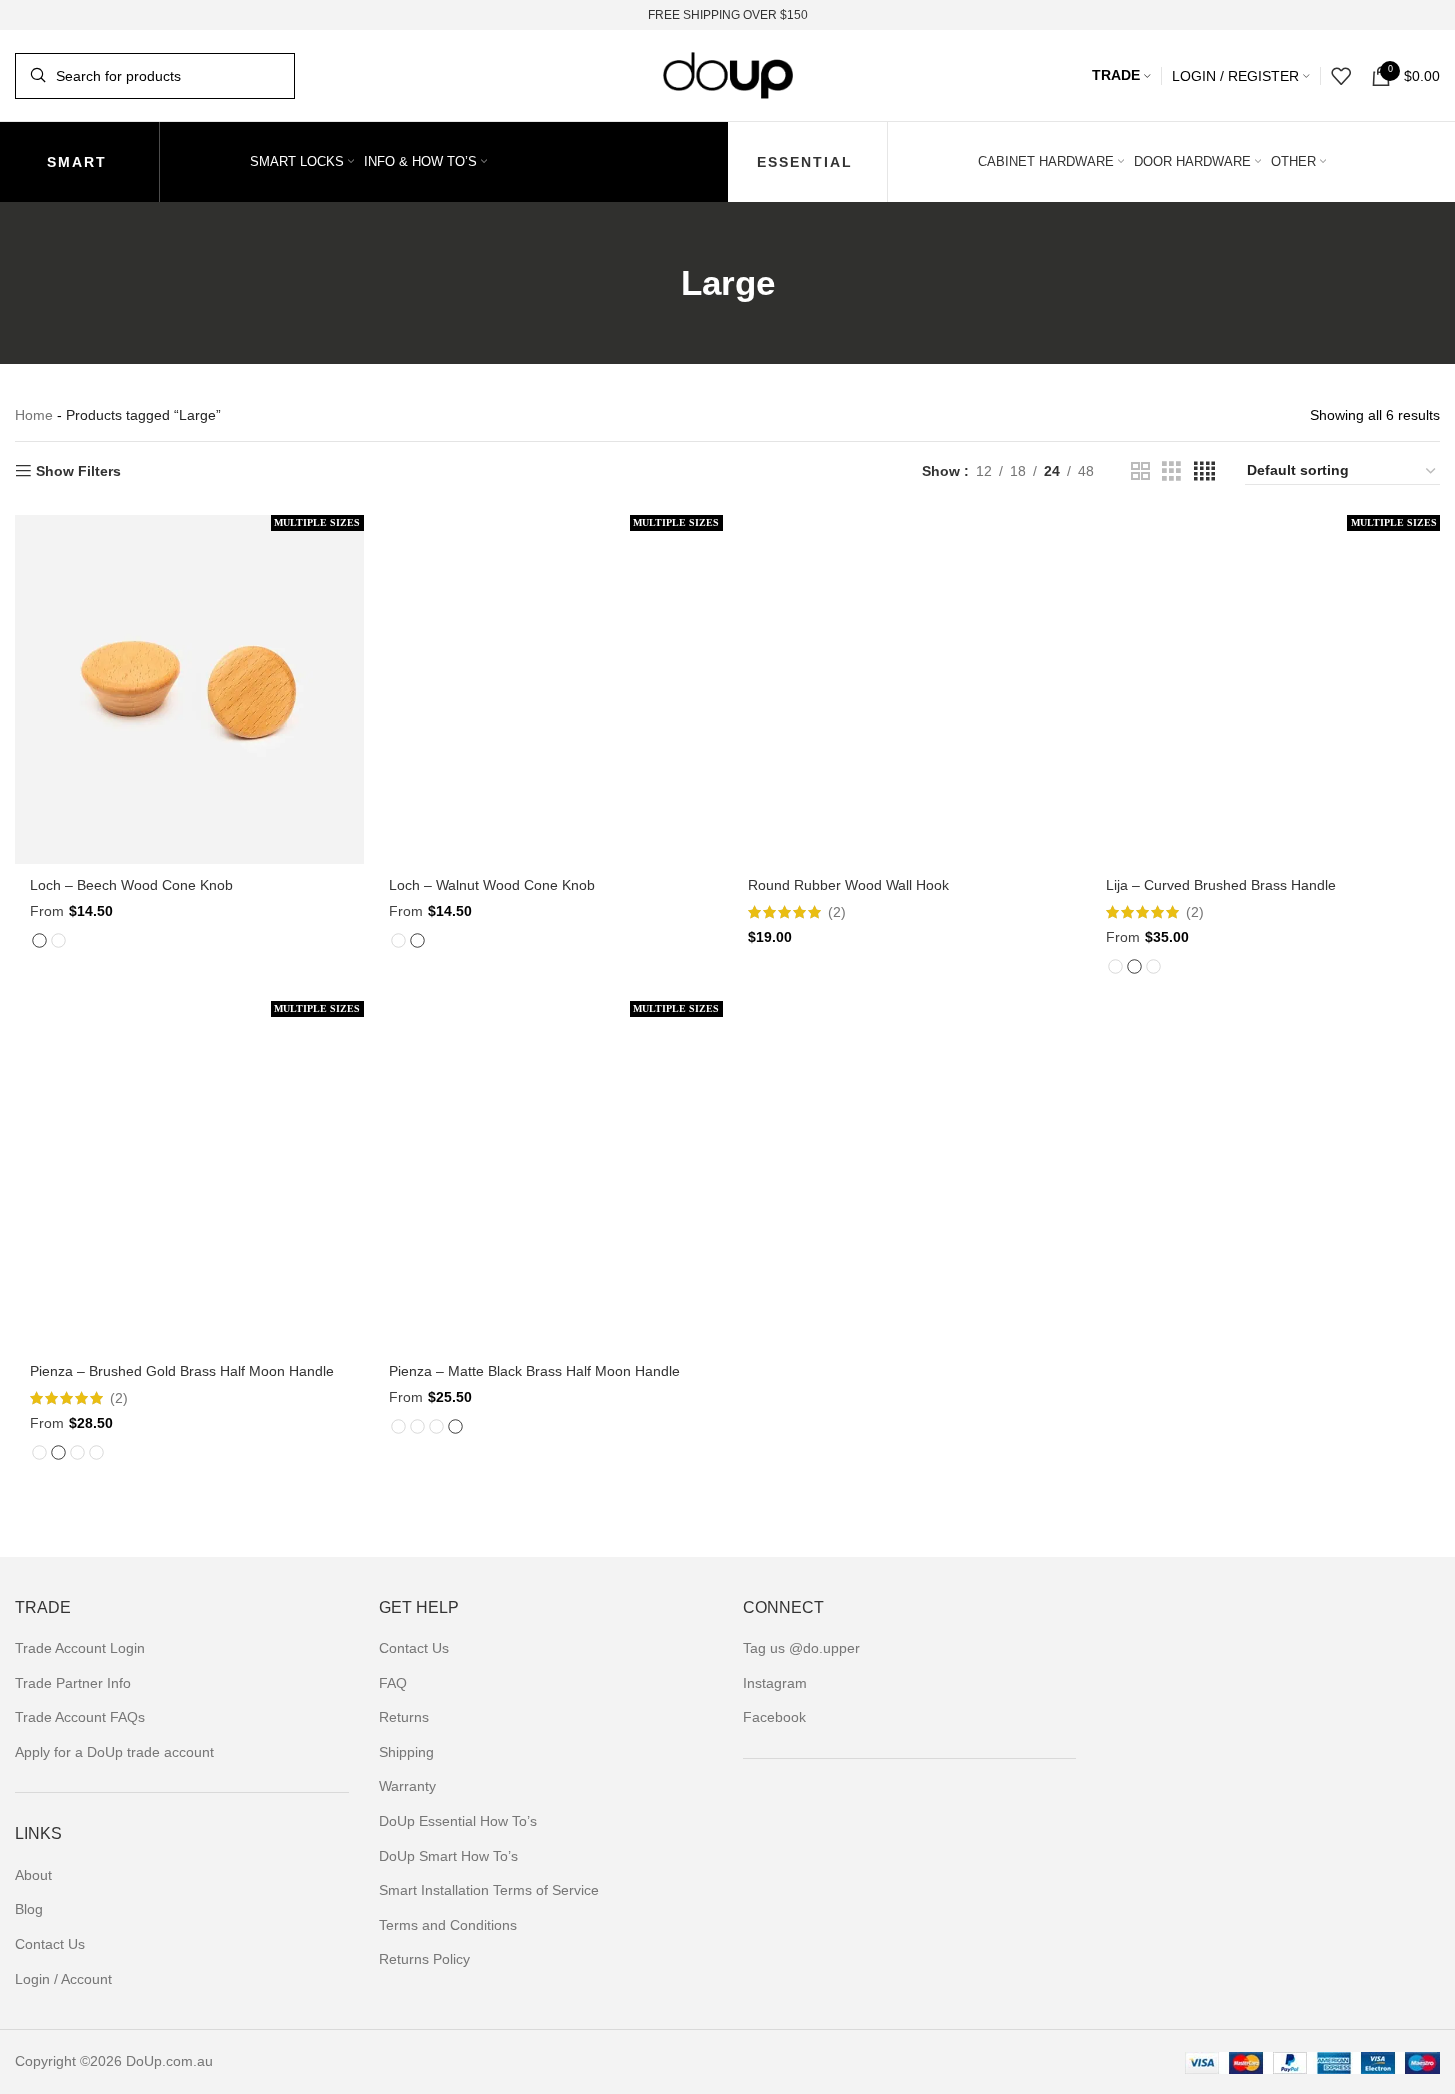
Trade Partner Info (73, 1683)
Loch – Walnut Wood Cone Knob (492, 885)
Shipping (406, 1752)
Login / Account (63, 1979)
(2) (837, 912)
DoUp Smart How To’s (448, 1856)
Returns (404, 1717)
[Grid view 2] (1140, 471)
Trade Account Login (80, 1648)
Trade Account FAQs (80, 1717)
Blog (29, 1909)
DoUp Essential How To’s (458, 1821)
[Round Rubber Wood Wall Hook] (907, 689)
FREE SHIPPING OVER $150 (728, 15)
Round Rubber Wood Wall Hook (848, 885)
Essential (805, 162)
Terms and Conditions (448, 1925)
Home (34, 415)
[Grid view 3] (1171, 471)
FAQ (393, 1683)
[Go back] (656, 283)
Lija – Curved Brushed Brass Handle (1221, 885)
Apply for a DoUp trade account (114, 1752)
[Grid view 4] (1204, 471)
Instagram (775, 1683)
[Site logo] (728, 74)
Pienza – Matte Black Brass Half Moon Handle (534, 1371)
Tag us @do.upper (801, 1648)
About (33, 1875)
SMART (77, 162)
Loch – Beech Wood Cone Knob (131, 885)
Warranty (407, 1786)
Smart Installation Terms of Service (489, 1890)
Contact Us (50, 1944)
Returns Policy (424, 1959)
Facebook (774, 1717)
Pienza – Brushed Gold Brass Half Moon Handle (182, 1371)
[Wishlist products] (1341, 76)
